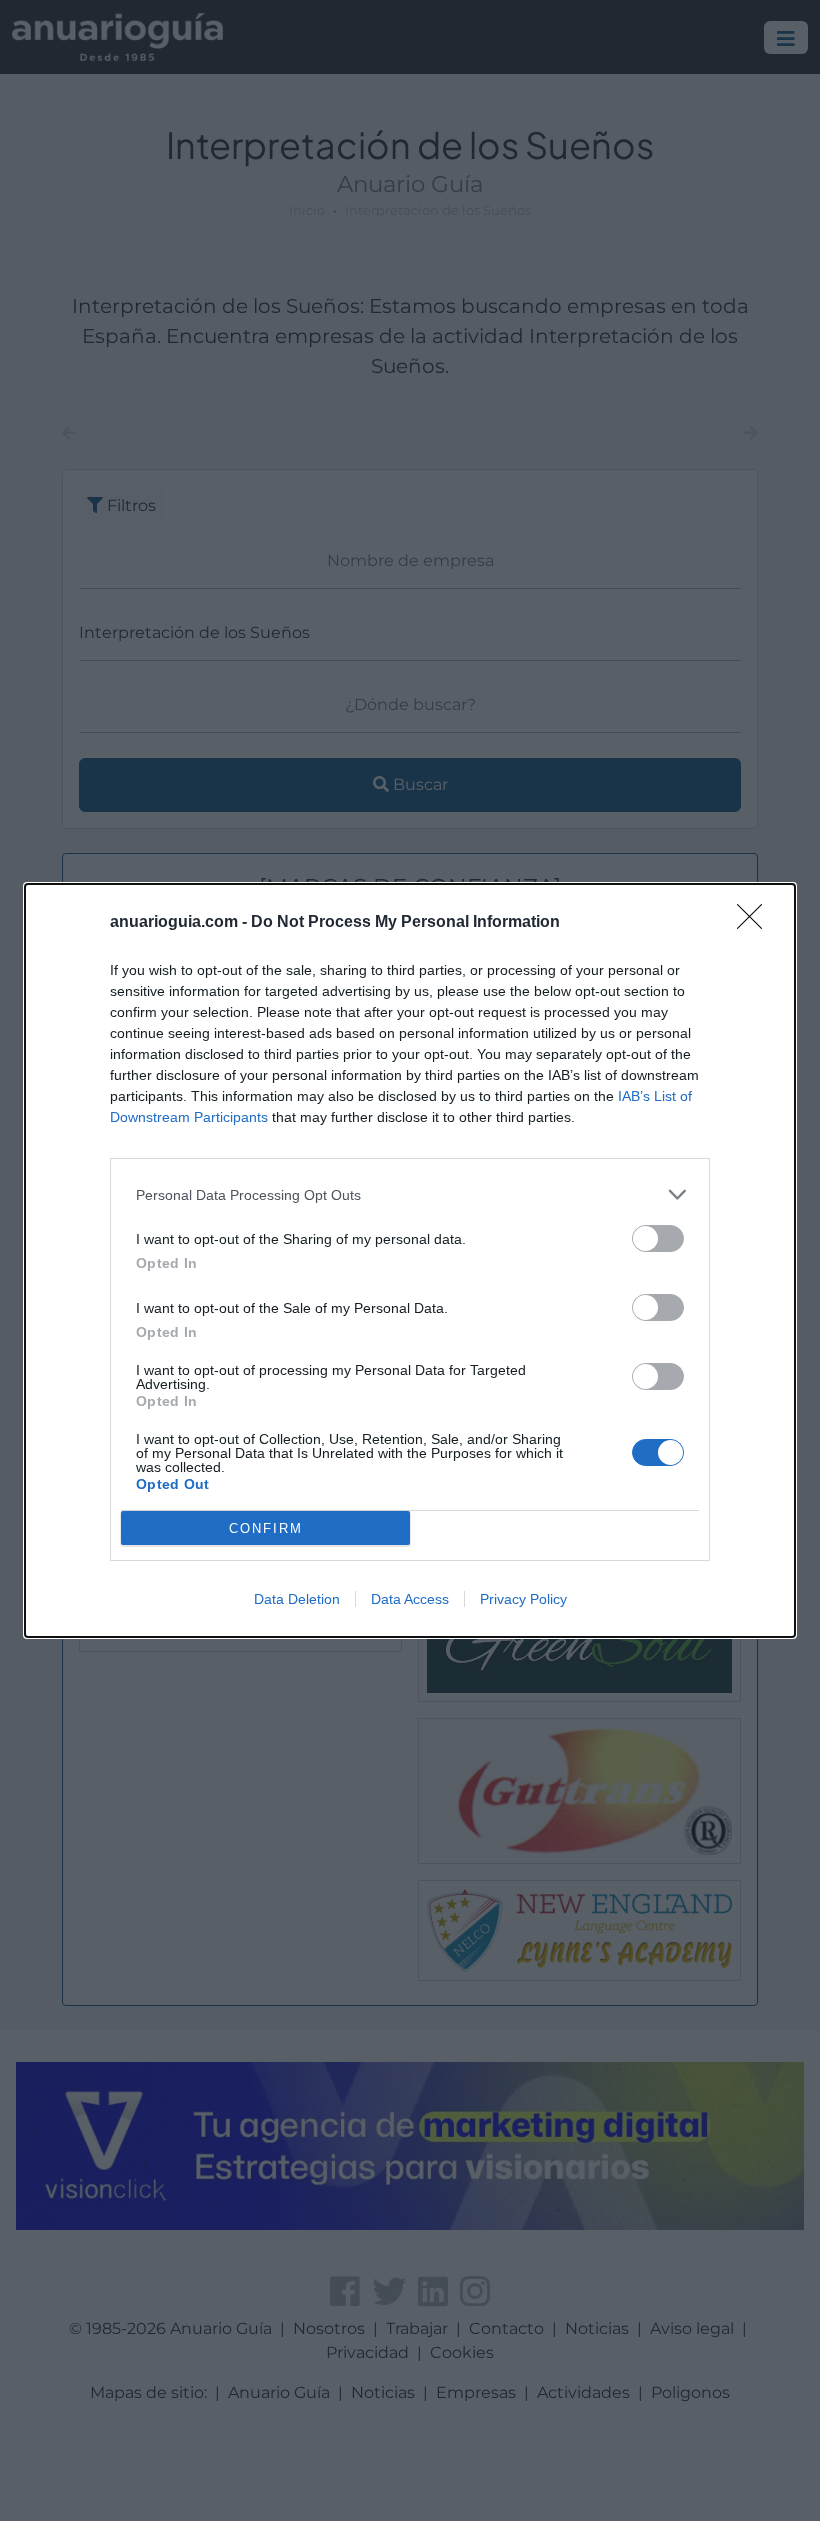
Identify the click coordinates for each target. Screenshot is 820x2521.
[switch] (658, 1238)
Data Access (410, 1599)
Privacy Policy (523, 1599)
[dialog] (410, 1260)
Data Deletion (297, 1599)
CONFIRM (266, 1528)
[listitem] (410, 1194)
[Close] (756, 923)
